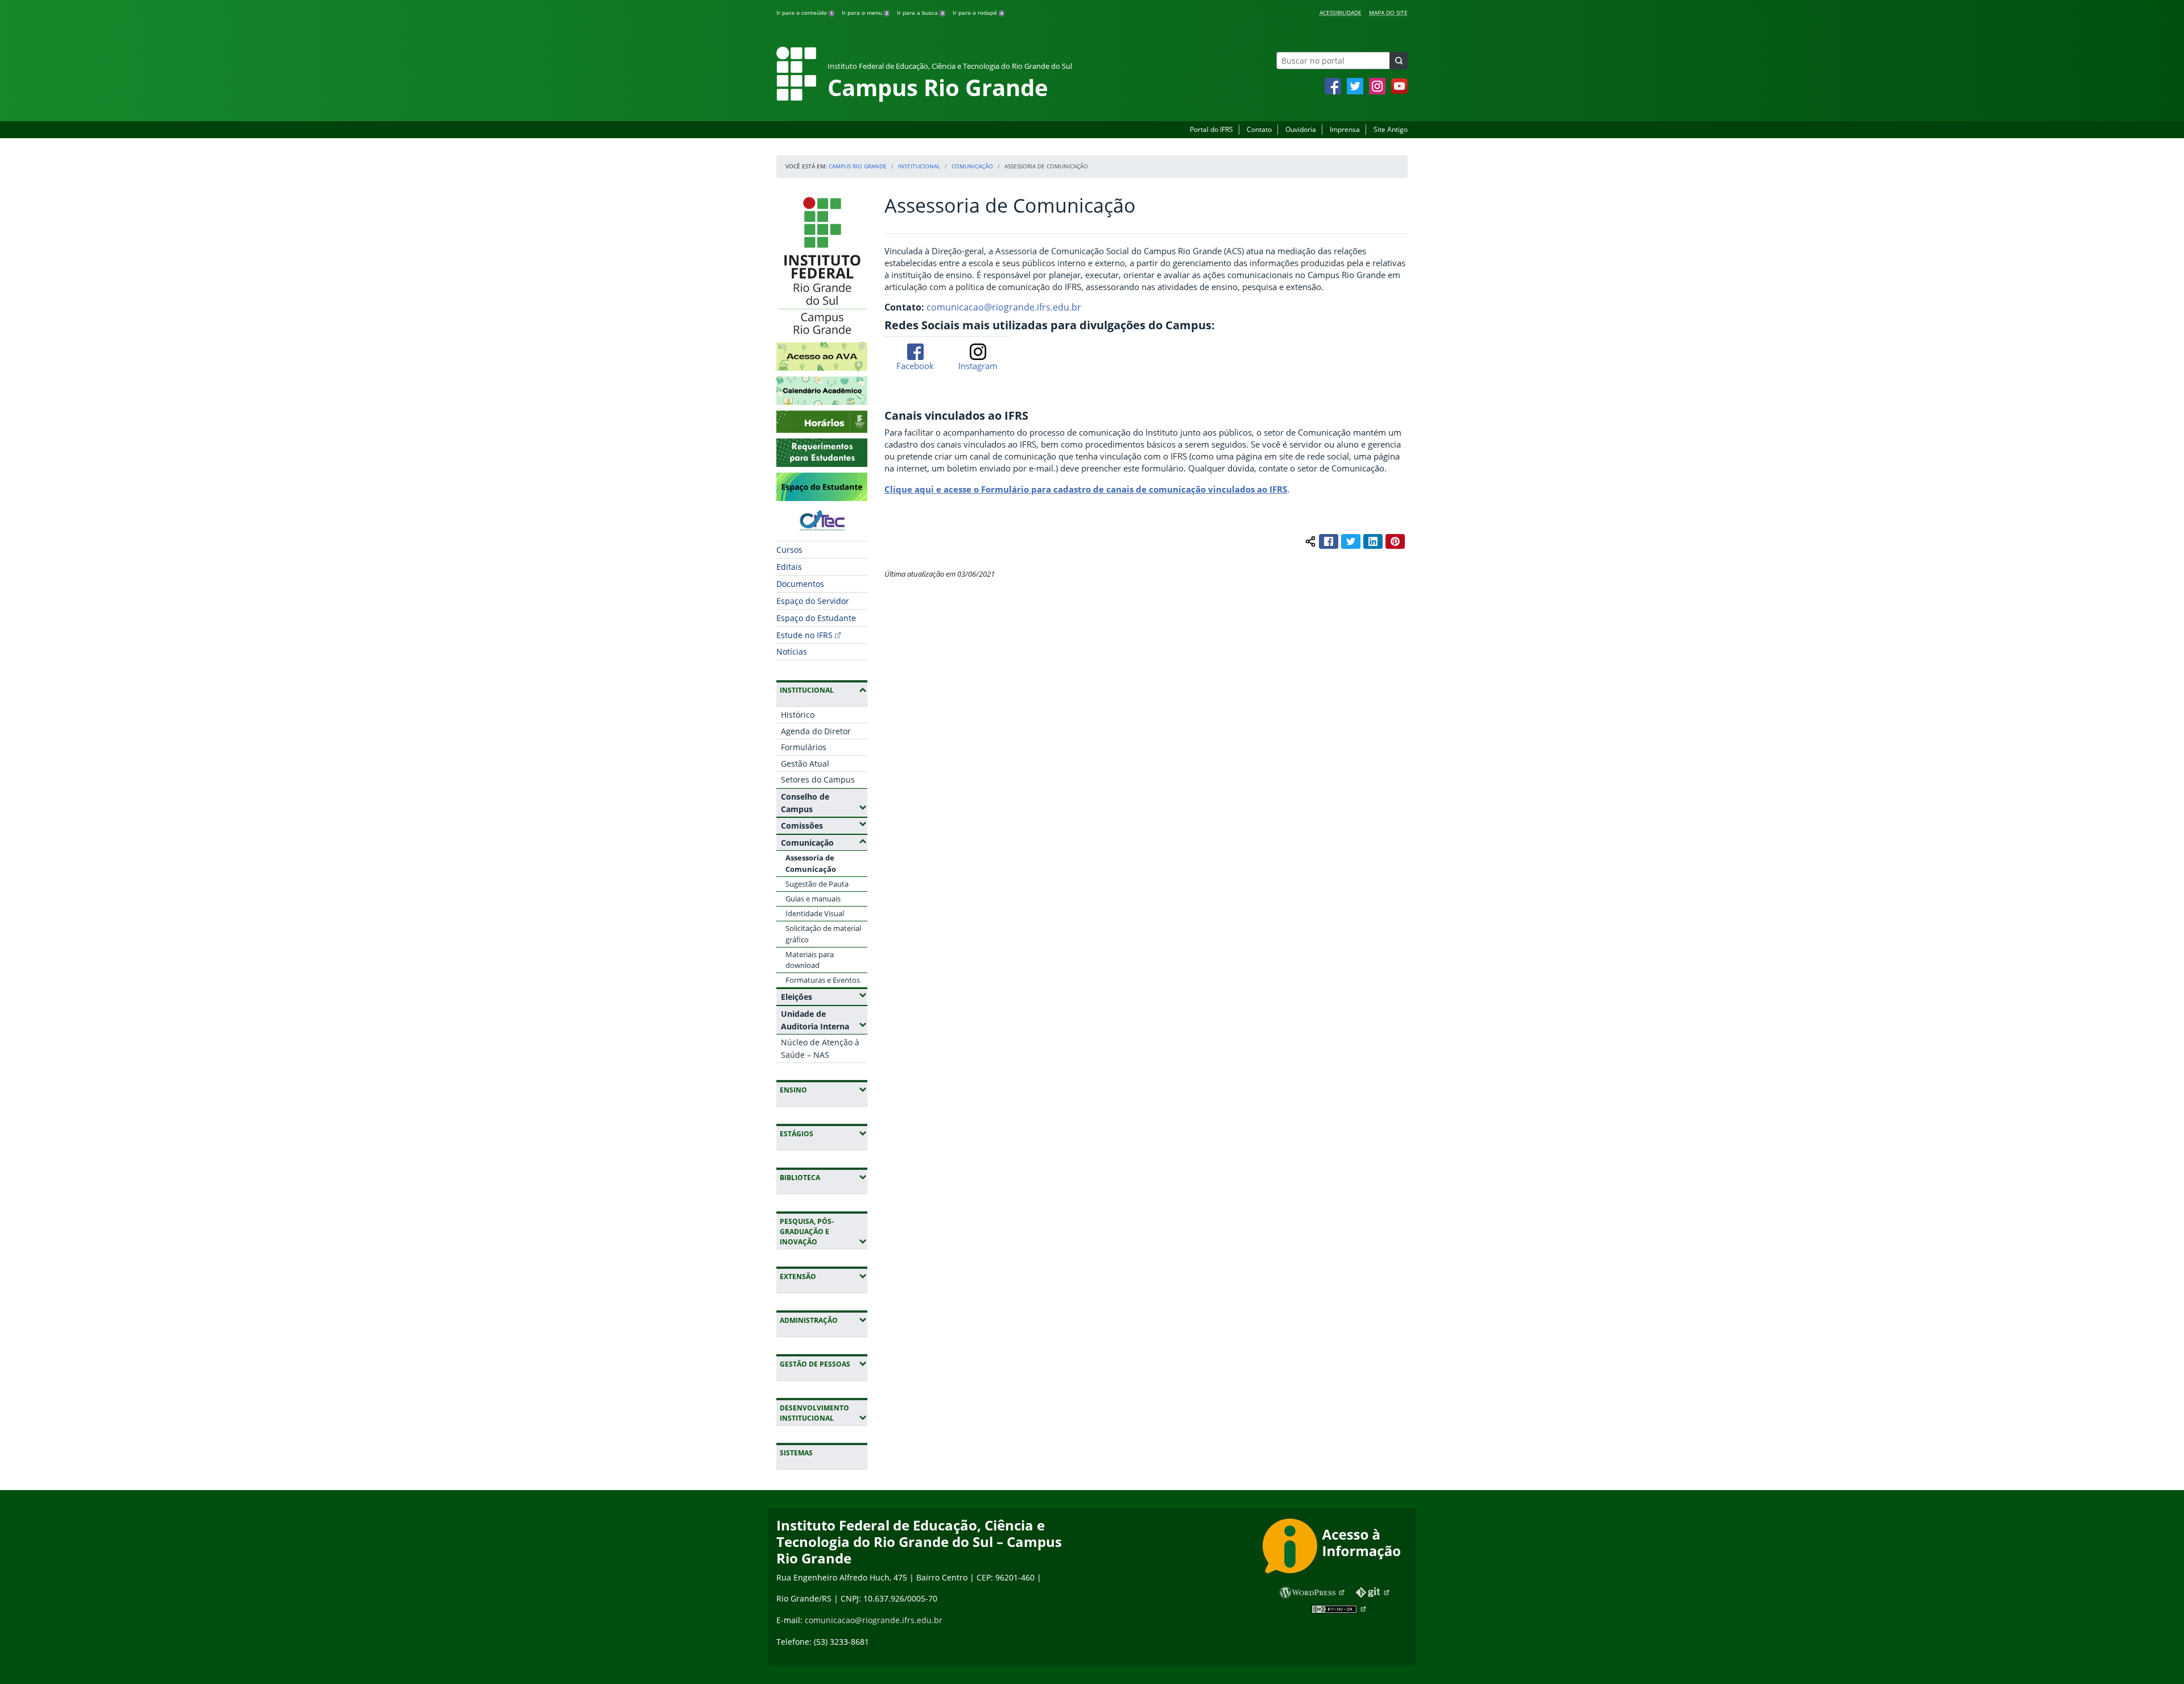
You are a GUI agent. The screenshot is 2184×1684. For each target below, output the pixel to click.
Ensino (824, 1090)
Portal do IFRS (1211, 129)
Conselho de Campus (824, 803)
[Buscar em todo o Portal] (1399, 61)
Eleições (824, 996)
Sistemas (796, 1453)
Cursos (789, 550)
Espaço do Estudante (816, 618)
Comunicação (972, 166)
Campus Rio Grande (858, 166)
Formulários (804, 747)
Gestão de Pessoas (824, 1364)
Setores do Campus (818, 779)
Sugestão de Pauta (817, 884)
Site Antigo (1391, 129)
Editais (789, 567)
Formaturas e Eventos (823, 980)
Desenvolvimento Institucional (824, 1413)
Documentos (800, 584)
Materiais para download (810, 960)
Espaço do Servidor (813, 601)
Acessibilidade (1341, 13)
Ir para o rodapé (978, 13)
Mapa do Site (1388, 13)
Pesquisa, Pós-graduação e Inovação (824, 1232)
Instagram (978, 366)
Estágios (824, 1133)
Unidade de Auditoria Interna (824, 1020)
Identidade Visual (815, 913)
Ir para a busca (920, 13)
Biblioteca (824, 1177)
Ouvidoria (1301, 129)
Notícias (792, 651)
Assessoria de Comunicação (811, 863)
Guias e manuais (813, 899)
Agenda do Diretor (816, 731)
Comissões (824, 825)
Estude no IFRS (804, 635)
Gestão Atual (805, 764)
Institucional (919, 166)
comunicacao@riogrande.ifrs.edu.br (1004, 307)
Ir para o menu (865, 13)
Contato (1259, 129)
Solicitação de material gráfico (823, 934)
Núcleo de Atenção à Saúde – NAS (820, 1048)
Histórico (798, 715)
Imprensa (1345, 129)
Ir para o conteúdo (804, 13)
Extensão (824, 1276)
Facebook (915, 366)
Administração (824, 1320)
